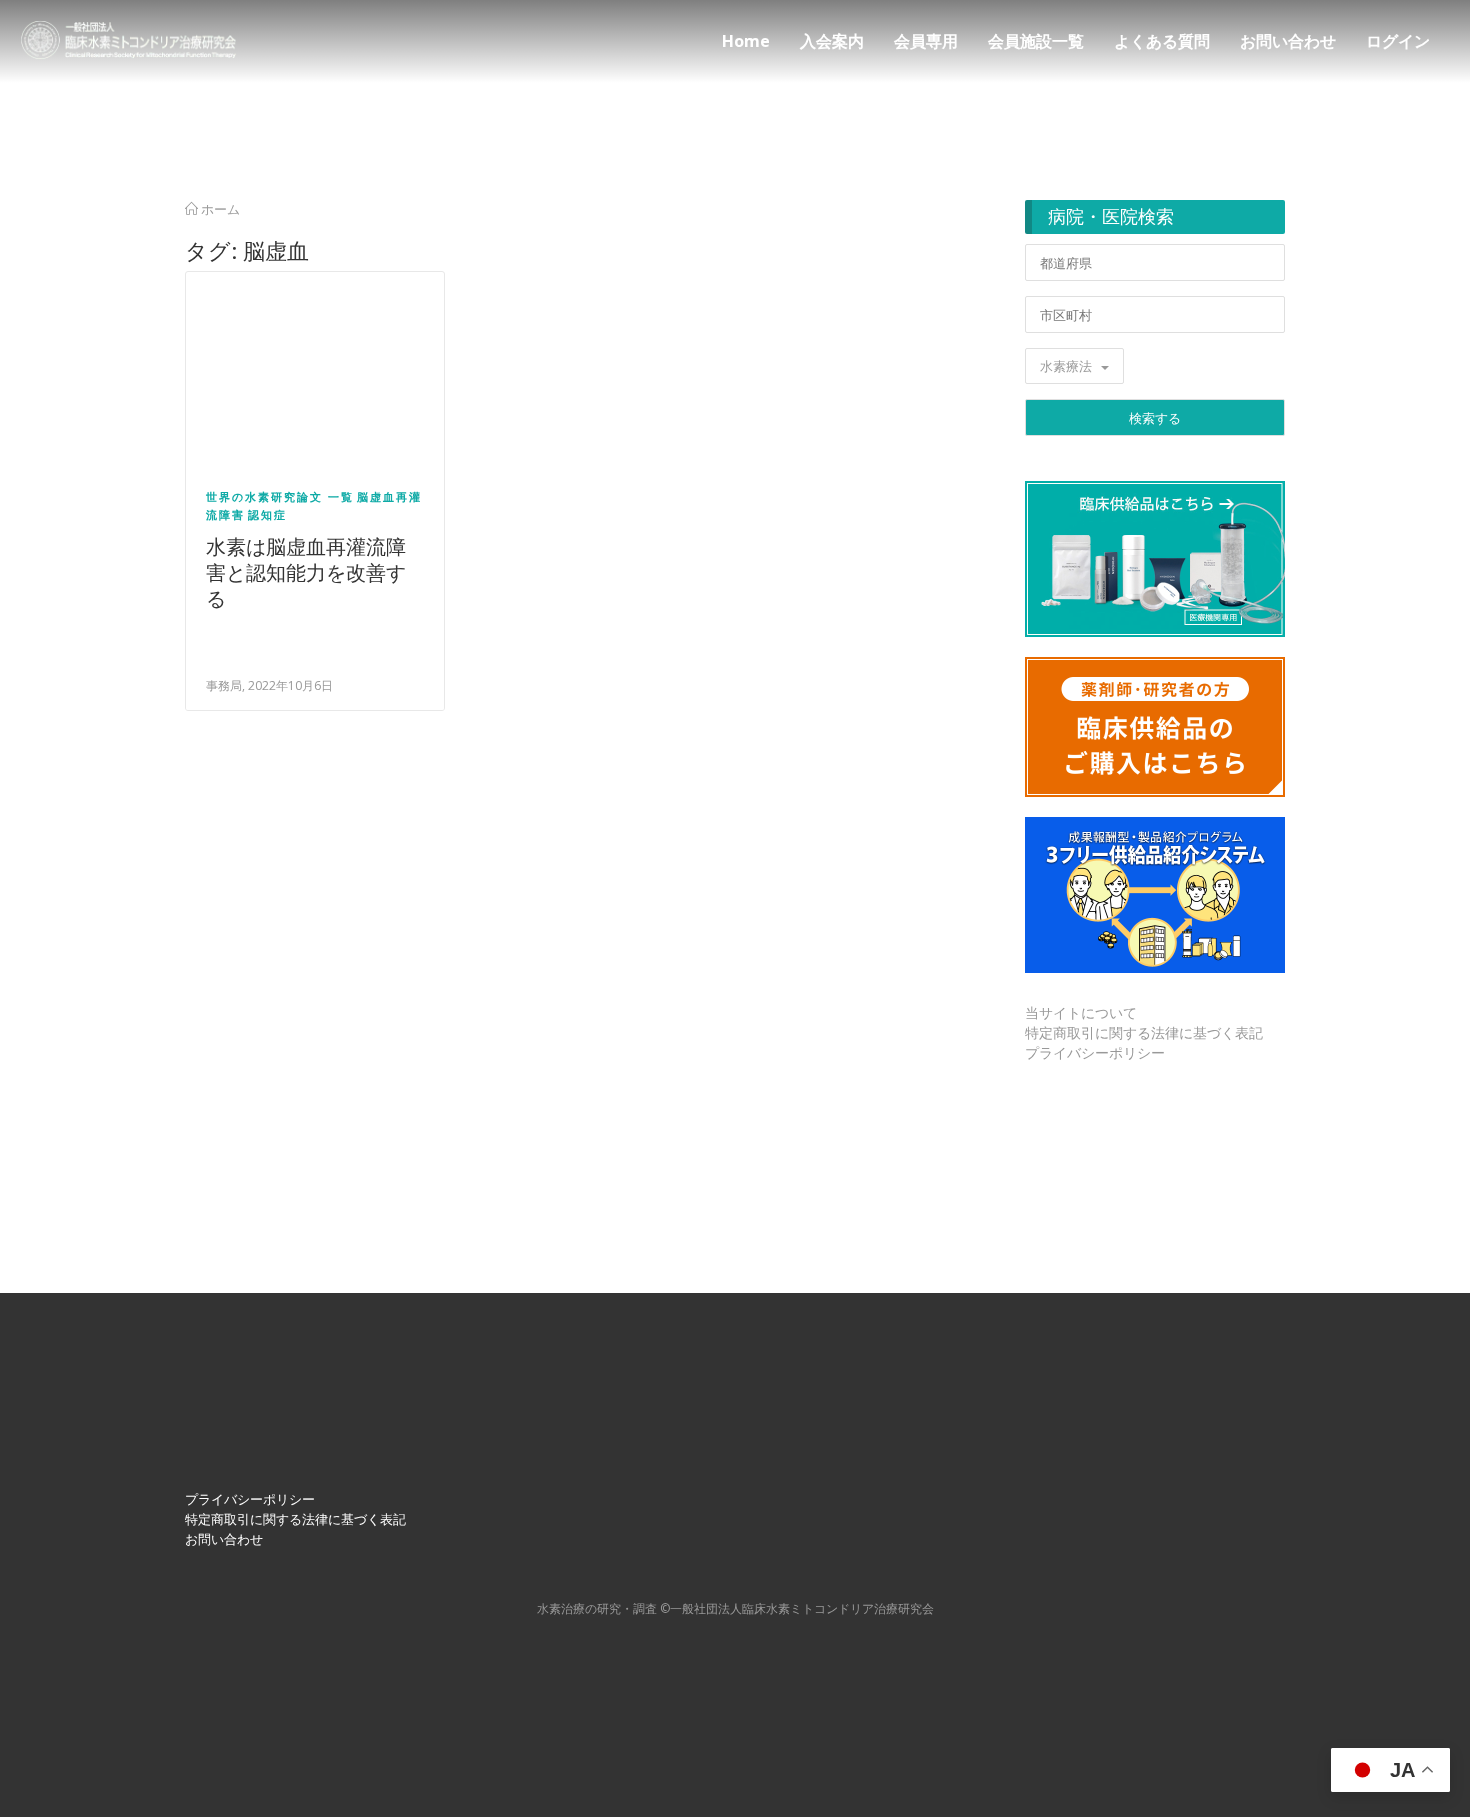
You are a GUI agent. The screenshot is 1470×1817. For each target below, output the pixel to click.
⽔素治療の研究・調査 (597, 1608)
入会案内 (832, 41)
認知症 (267, 514)
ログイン (1398, 41)
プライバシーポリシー (1095, 1052)
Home (746, 41)
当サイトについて (1081, 1012)
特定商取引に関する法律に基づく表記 (1144, 1032)
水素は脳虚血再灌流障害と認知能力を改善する (306, 572)
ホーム (219, 209)
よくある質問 (1162, 41)
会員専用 (926, 41)
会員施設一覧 (1036, 41)
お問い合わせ (1288, 41)
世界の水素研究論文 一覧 (280, 496)
